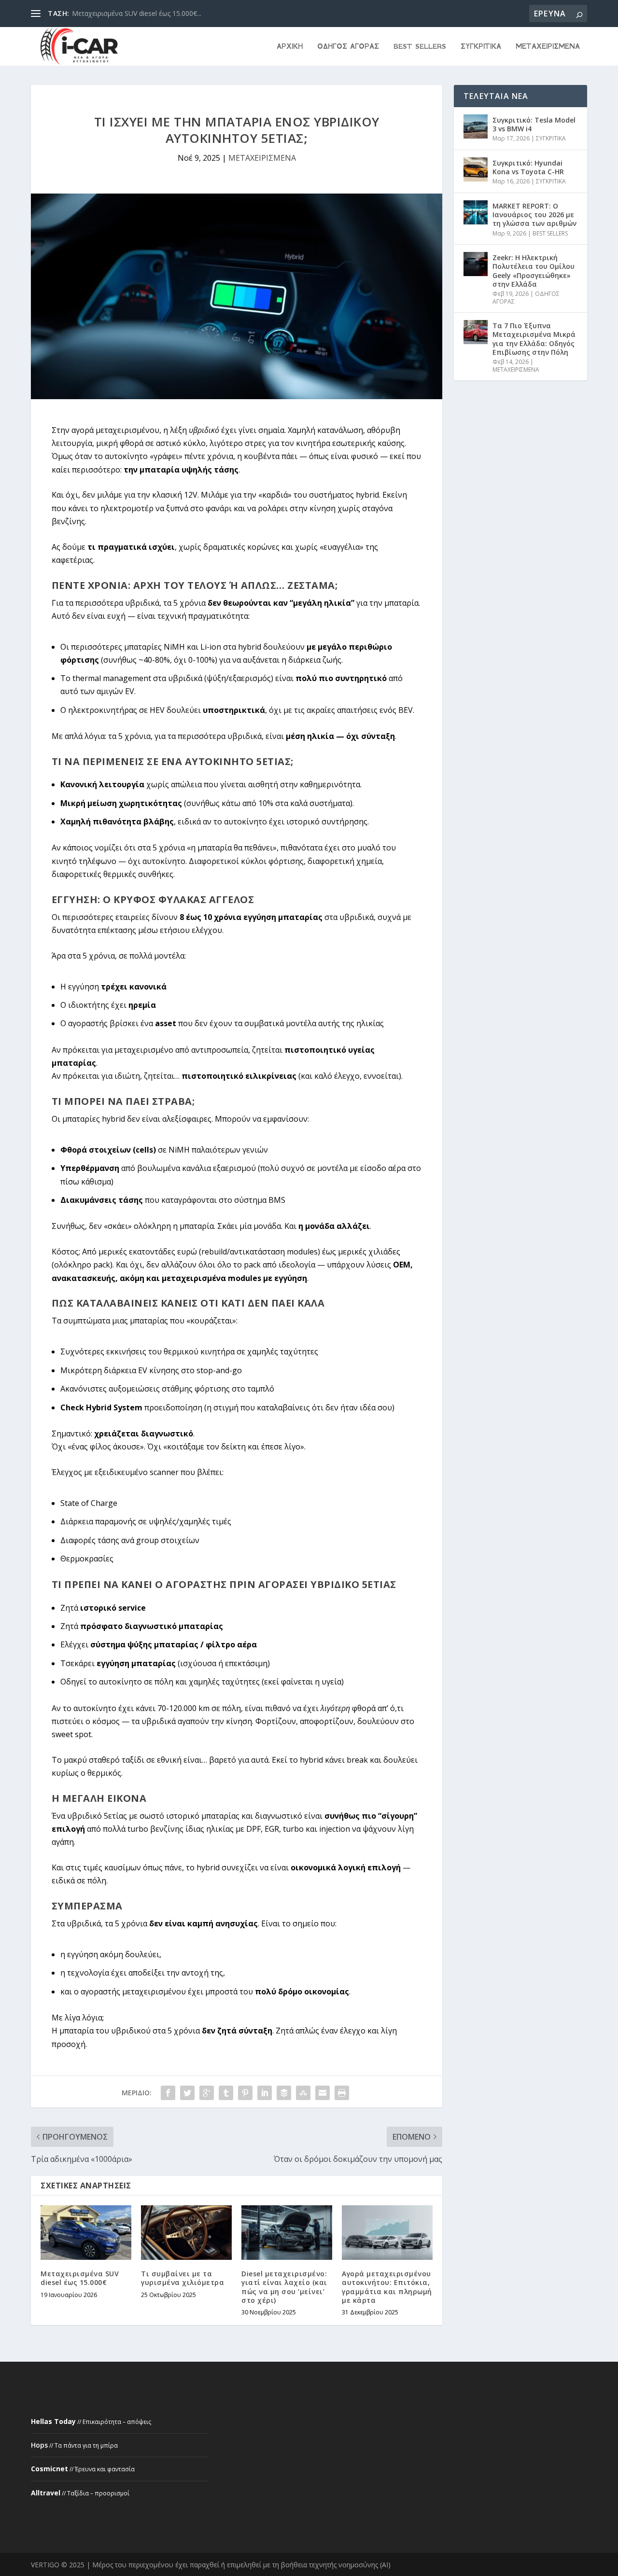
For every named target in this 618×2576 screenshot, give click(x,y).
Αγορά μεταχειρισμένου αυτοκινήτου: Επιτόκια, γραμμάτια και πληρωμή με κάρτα (387, 2287)
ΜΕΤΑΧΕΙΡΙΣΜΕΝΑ (548, 47)
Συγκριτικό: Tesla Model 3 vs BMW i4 (534, 124)
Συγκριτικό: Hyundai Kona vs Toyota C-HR (528, 167)
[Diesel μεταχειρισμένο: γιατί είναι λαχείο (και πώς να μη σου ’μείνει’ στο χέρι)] (287, 2233)
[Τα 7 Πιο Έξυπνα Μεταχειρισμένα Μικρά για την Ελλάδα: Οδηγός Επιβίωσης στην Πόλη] (476, 332)
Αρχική (290, 47)
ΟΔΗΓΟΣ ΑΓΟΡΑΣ (348, 47)
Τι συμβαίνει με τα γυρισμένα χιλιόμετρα (183, 2278)
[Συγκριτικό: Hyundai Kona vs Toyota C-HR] (476, 169)
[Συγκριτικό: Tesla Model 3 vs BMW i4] (476, 126)
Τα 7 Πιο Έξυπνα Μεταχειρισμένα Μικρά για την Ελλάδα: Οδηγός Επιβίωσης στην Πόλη (534, 339)
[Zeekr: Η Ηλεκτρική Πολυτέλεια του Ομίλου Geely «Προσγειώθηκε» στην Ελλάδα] (476, 264)
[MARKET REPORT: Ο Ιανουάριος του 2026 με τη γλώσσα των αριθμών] (476, 212)
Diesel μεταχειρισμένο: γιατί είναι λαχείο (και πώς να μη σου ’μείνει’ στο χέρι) (284, 2287)
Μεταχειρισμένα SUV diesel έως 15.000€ (80, 2278)
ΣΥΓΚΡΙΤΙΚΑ (481, 47)
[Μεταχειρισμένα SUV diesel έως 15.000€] (86, 2233)
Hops (39, 2445)
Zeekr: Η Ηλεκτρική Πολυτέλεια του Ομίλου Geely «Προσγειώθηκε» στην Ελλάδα (534, 271)
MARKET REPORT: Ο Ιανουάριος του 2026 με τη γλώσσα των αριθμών (534, 215)
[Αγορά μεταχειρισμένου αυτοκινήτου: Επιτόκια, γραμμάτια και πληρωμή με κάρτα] (387, 2233)
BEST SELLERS (420, 47)
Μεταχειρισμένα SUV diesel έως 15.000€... (137, 13)
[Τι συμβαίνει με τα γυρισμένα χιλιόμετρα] (186, 2233)
